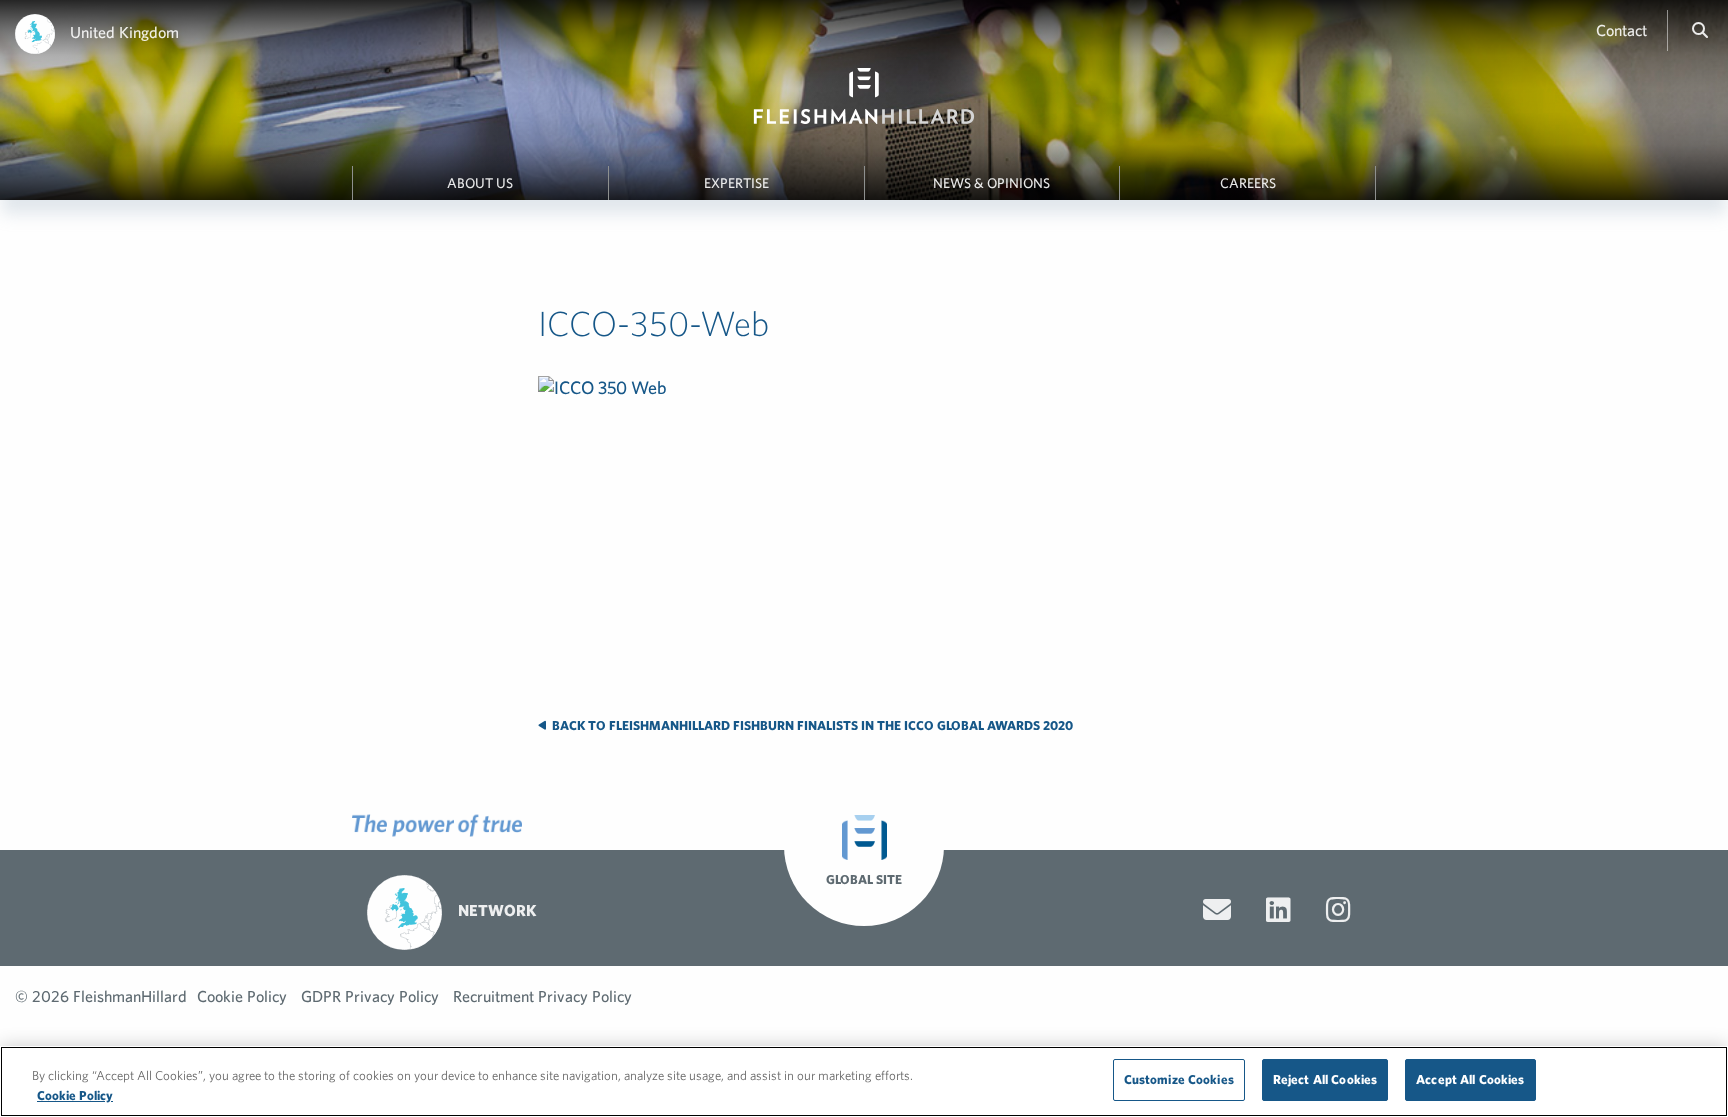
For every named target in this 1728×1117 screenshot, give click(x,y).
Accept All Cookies (1470, 1079)
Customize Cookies (1179, 1079)
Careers (1248, 183)
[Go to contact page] (1217, 910)
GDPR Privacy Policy (370, 996)
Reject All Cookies (1325, 1079)
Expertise (736, 183)
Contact (1621, 30)
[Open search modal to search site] (1700, 30)
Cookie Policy (242, 996)
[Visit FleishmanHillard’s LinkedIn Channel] (1278, 910)
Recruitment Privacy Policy (542, 996)
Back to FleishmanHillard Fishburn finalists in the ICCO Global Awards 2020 (811, 725)
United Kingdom (124, 32)
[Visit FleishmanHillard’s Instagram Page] (1338, 910)
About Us (480, 183)
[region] (864, 1081)
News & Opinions (991, 183)
